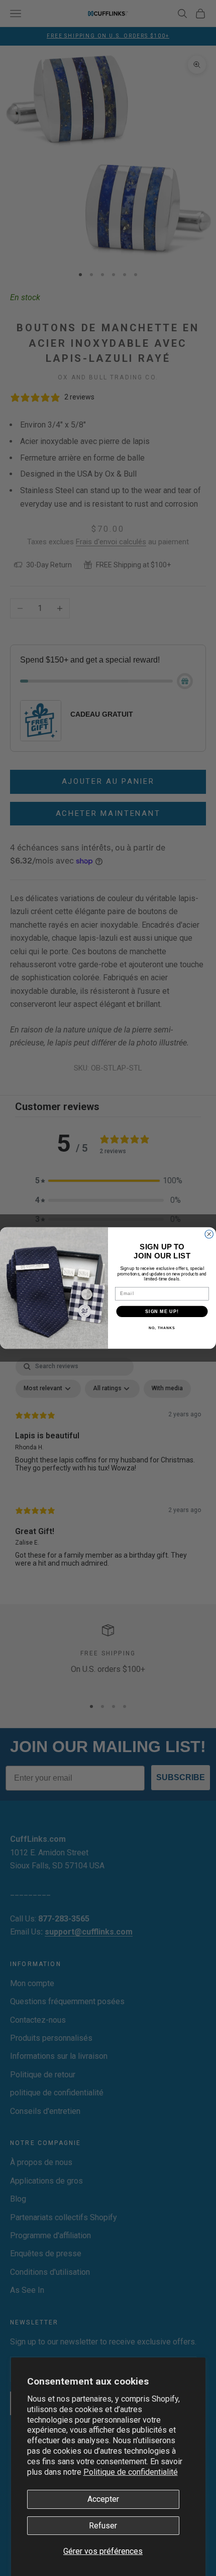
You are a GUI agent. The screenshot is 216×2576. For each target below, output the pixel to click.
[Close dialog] (209, 1234)
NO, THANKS (162, 1328)
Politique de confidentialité (131, 2472)
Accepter (103, 2499)
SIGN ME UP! (162, 1311)
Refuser (103, 2526)
